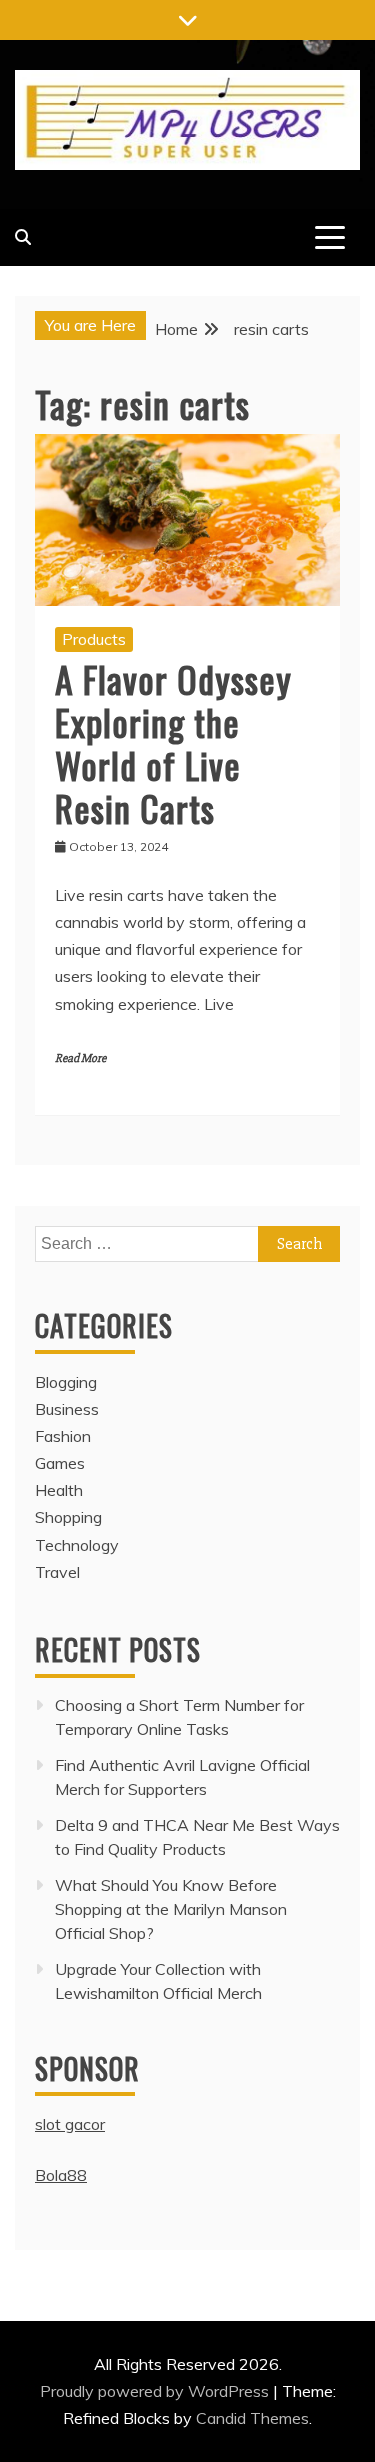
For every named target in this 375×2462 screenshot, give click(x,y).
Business (67, 1409)
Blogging (66, 1382)
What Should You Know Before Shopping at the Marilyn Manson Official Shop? (171, 1909)
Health (59, 1490)
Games (60, 1463)
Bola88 (61, 2175)
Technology (77, 1545)
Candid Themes (252, 2418)
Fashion (63, 1436)
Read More (80, 1058)
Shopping (68, 1517)
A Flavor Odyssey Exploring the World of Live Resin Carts (173, 743)
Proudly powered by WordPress (156, 2391)
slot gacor (70, 2124)
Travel (57, 1572)
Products (94, 639)
